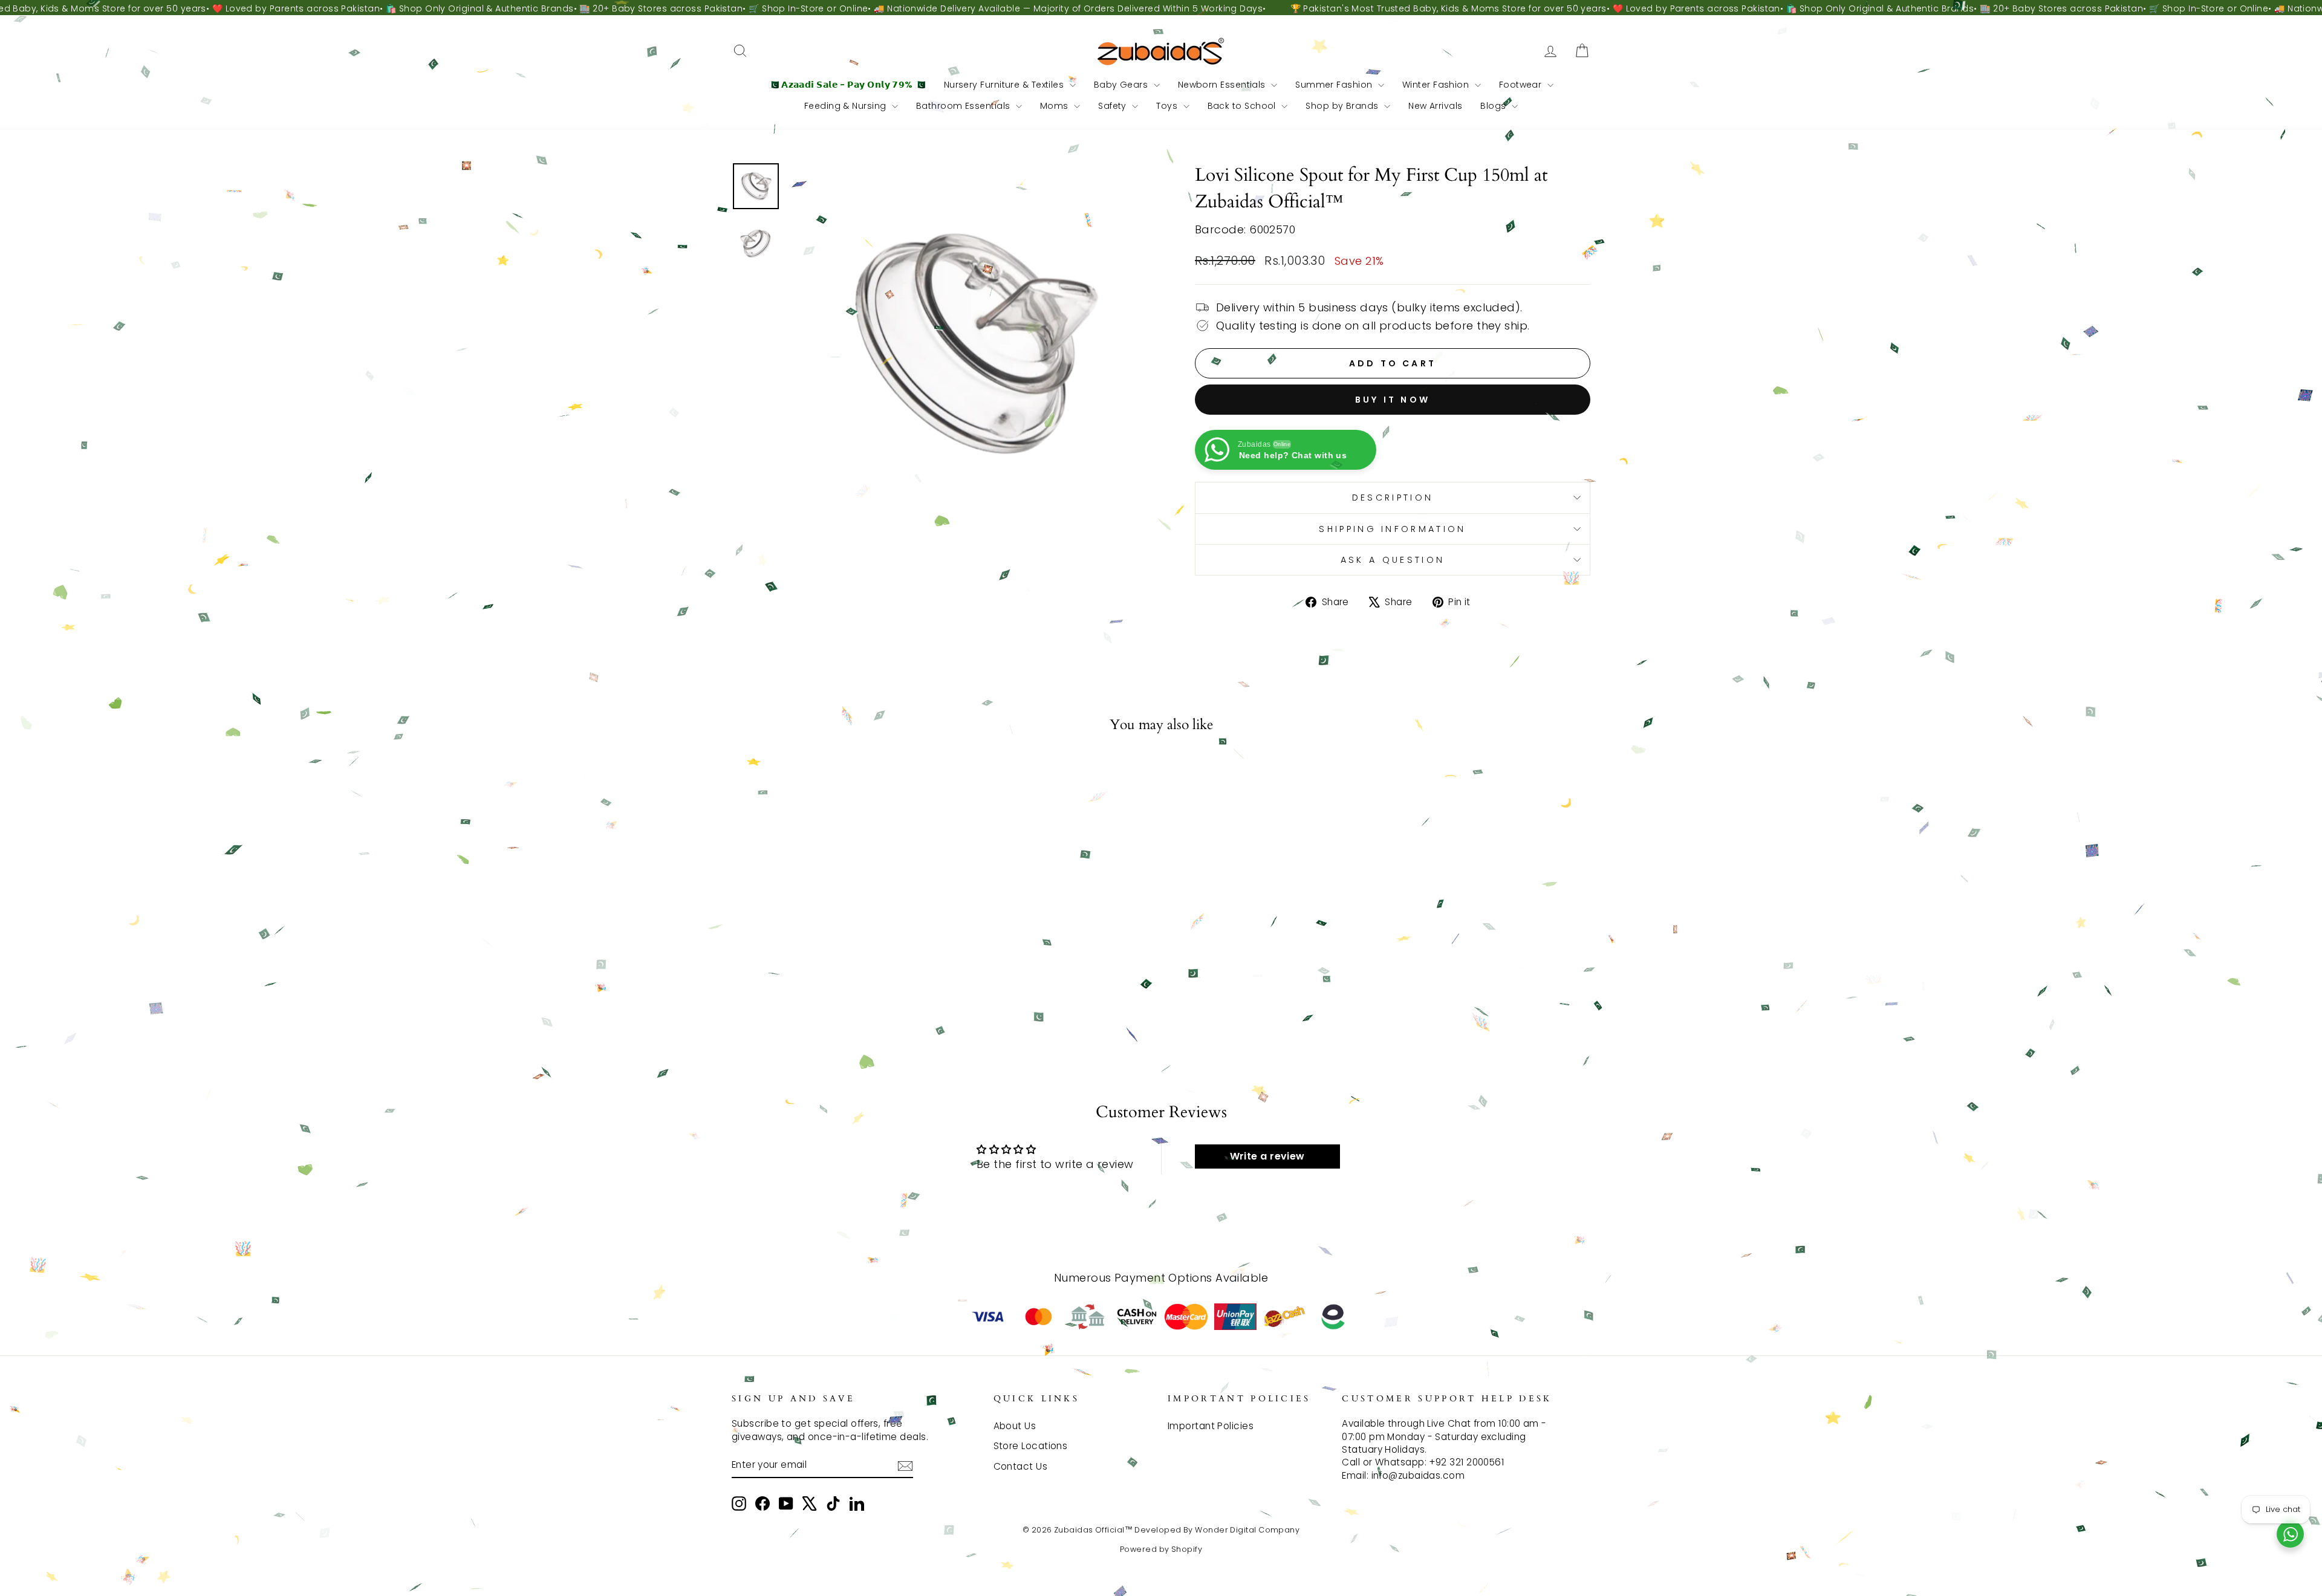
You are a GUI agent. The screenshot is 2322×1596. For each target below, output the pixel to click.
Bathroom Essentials (964, 106)
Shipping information (1392, 529)
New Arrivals (1435, 106)
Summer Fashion (1335, 85)
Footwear (1522, 85)
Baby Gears (1122, 85)
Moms (1055, 106)
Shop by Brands (1343, 106)
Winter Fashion (1437, 85)
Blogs (1494, 106)
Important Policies (1211, 1426)
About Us (1015, 1426)
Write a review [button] (1267, 1156)
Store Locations (1031, 1446)
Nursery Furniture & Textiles (1005, 85)
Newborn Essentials (1223, 85)
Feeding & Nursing (847, 106)
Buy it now (1393, 400)
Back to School (1243, 106)
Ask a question (1393, 560)
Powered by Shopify (1161, 1549)
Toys (1168, 106)
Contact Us (1021, 1466)
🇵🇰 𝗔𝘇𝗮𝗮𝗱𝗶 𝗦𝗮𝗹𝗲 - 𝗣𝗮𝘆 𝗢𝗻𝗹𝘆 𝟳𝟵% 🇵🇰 (847, 85)
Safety (1114, 106)
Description (1393, 498)
